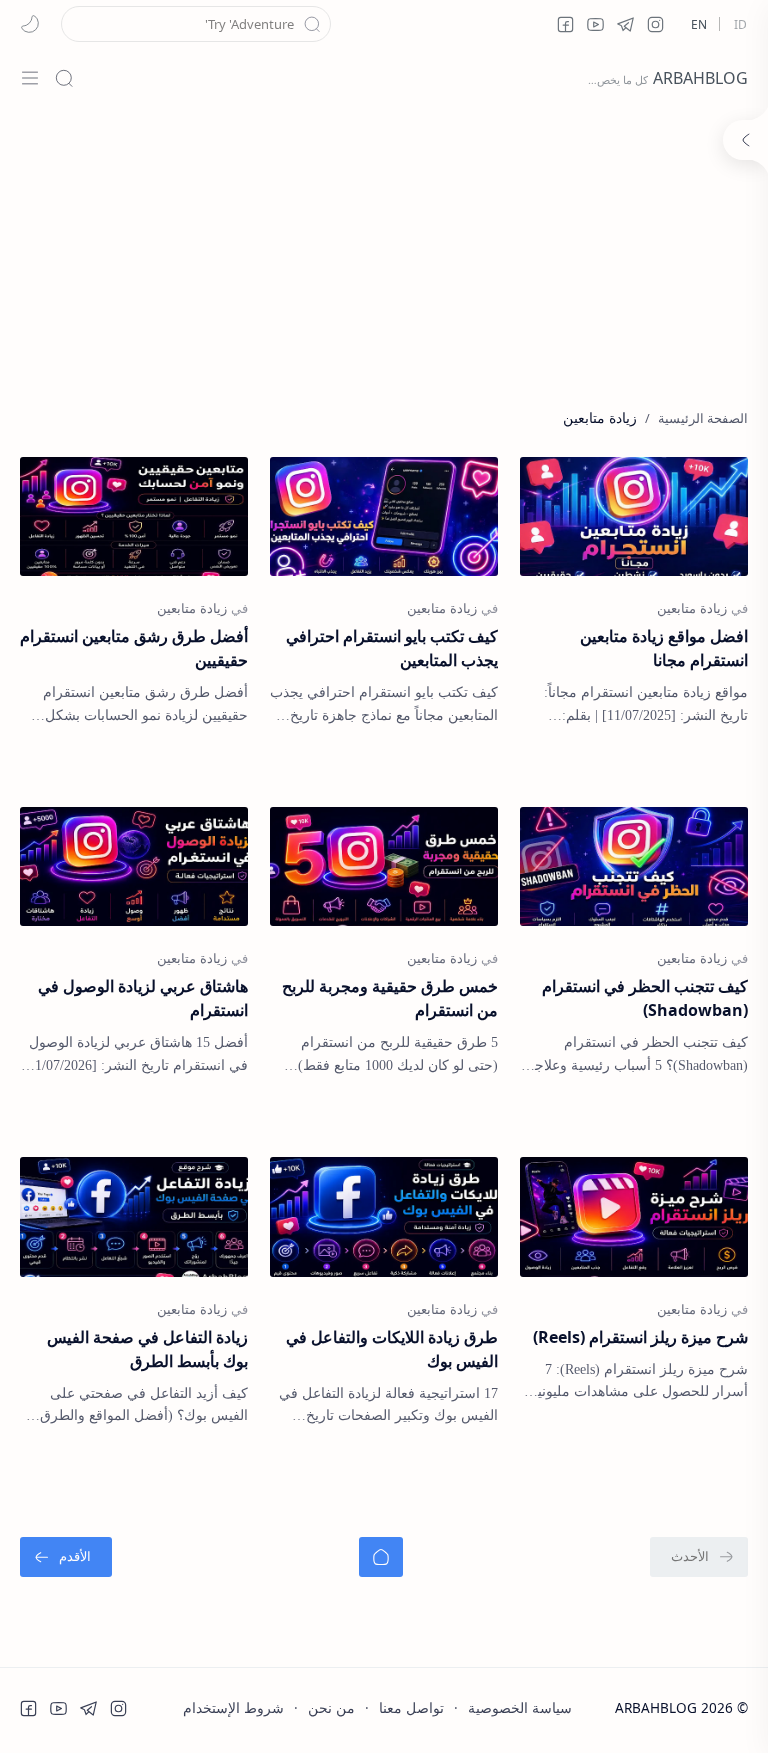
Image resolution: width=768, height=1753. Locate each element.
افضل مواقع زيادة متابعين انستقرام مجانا (664, 648)
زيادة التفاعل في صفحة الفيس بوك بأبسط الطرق (147, 1349)
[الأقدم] (66, 1557)
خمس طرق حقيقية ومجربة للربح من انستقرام (390, 998)
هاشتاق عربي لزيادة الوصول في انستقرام (143, 998)
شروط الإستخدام (233, 1707)
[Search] (64, 78)
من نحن (331, 1707)
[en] (699, 24)
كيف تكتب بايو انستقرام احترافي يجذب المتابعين (392, 648)
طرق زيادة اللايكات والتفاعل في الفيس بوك (392, 1349)
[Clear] (76, 24)
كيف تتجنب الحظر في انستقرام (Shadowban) (645, 998)
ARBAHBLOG (700, 78)
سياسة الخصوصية (520, 1707)
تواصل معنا (411, 1707)
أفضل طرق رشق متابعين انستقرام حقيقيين (134, 648)
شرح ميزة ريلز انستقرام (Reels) (640, 1337)
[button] (655, 24)
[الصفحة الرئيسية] (381, 1557)
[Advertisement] (384, 248)
